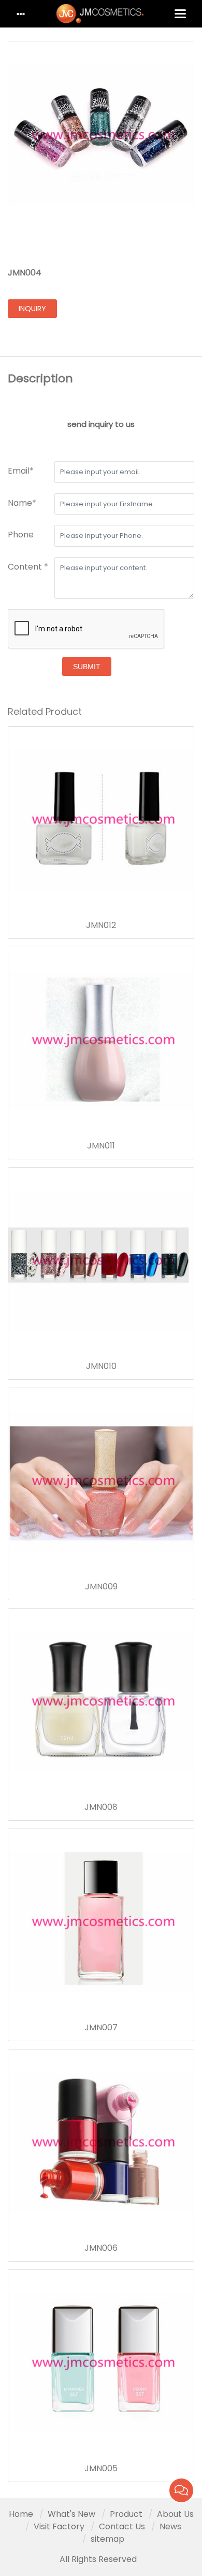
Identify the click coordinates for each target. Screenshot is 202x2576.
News (170, 2526)
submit (87, 667)
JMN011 (101, 1146)
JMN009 (101, 1587)
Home (21, 2514)
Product (126, 2514)
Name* (22, 503)
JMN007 (101, 2028)
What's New (71, 2514)
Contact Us (122, 2526)
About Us (175, 2514)
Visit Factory (59, 2526)
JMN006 (101, 2248)
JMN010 (101, 1366)
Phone (21, 535)
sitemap (107, 2539)
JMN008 (101, 1807)
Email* (21, 471)
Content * (28, 567)
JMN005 (101, 2469)
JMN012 (101, 925)
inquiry (32, 309)
